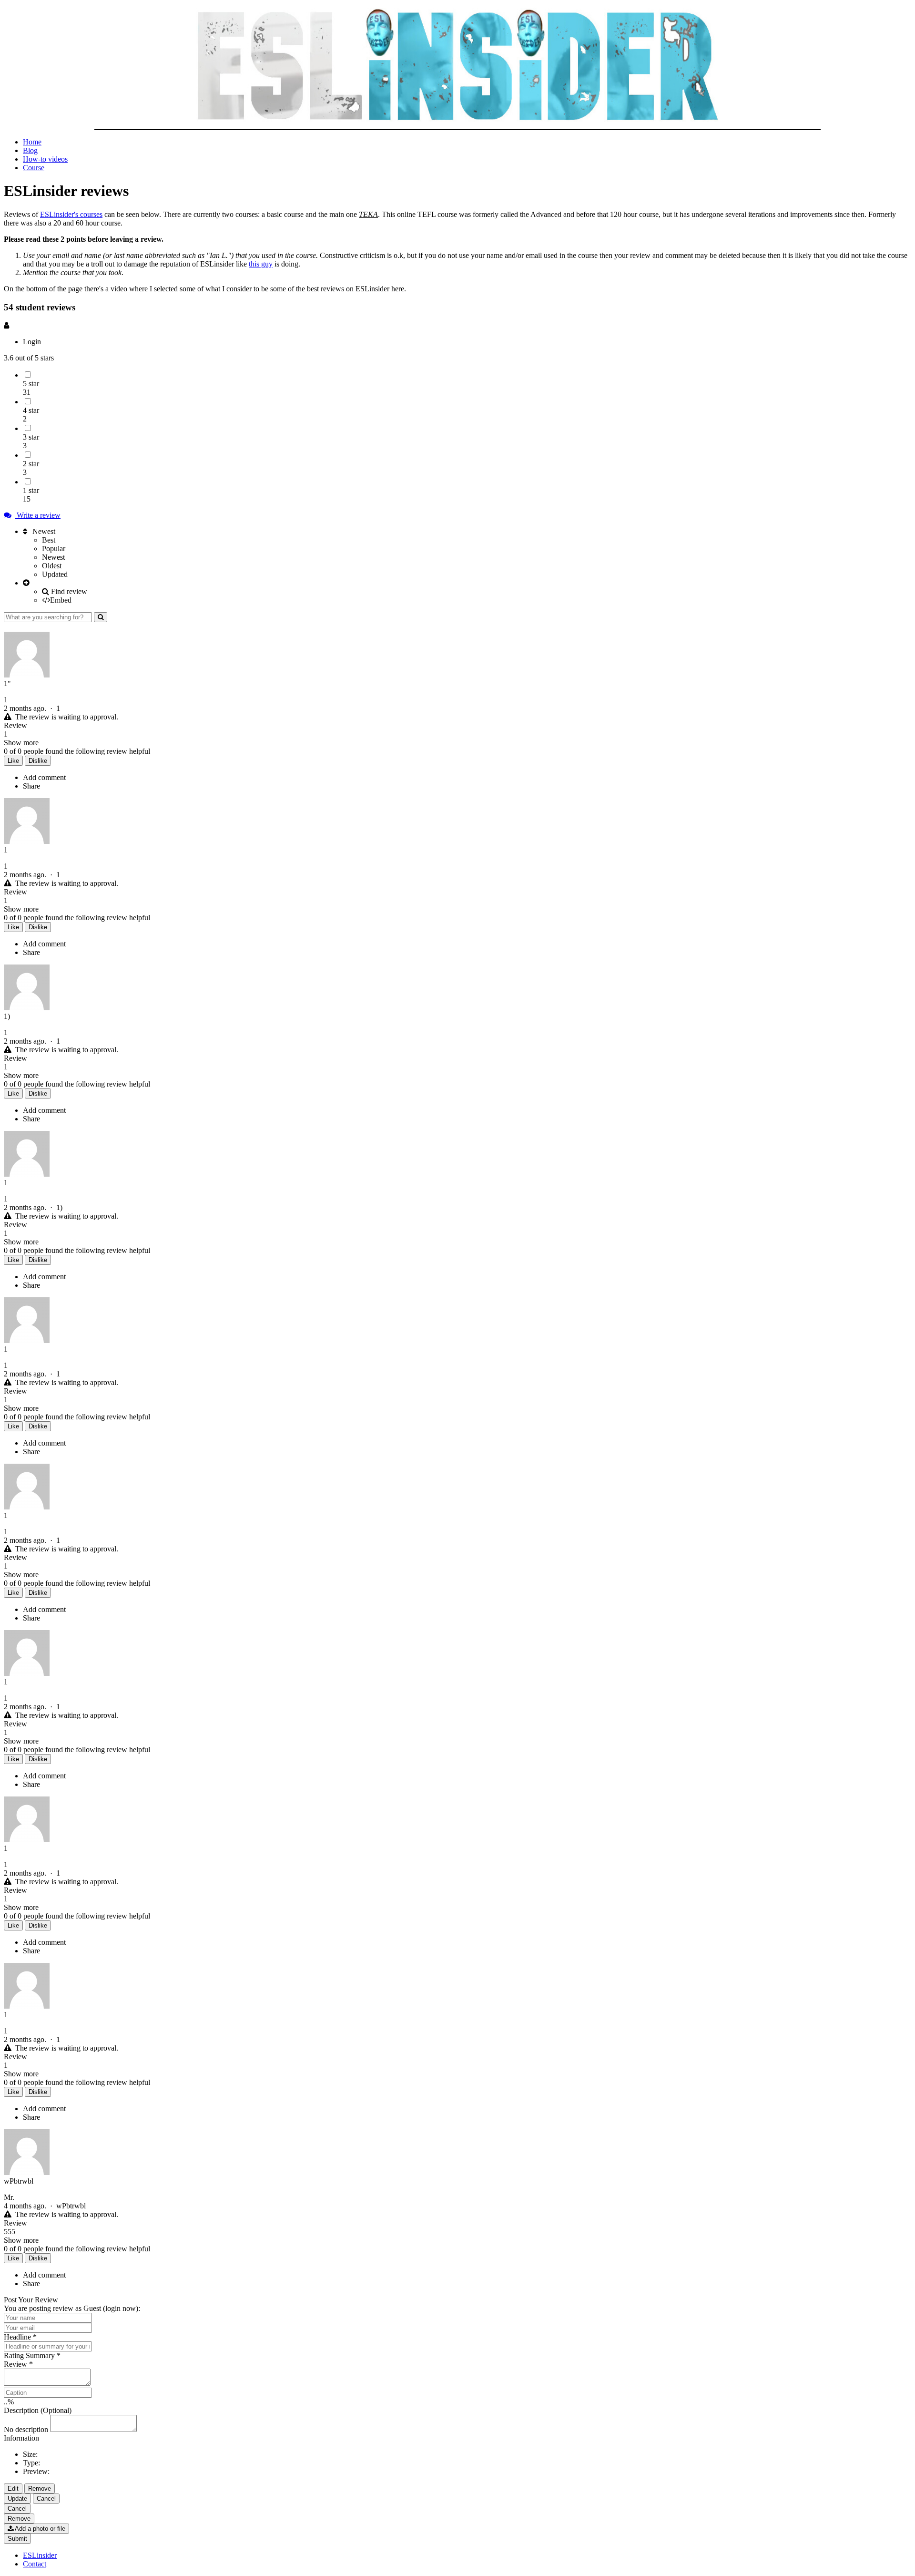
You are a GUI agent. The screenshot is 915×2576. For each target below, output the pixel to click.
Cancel (46, 2499)
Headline (20, 2337)
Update (17, 2499)
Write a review (38, 515)
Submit (17, 2539)
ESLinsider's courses (71, 214)
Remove (40, 2489)
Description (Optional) (38, 2410)
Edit (13, 2489)
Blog (30, 150)
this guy (261, 264)
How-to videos (45, 159)
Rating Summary (32, 2355)
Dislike (38, 761)
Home (32, 142)
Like (13, 761)
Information (21, 2438)
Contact (35, 2564)
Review (18, 2364)
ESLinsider (40, 2555)
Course (34, 168)
